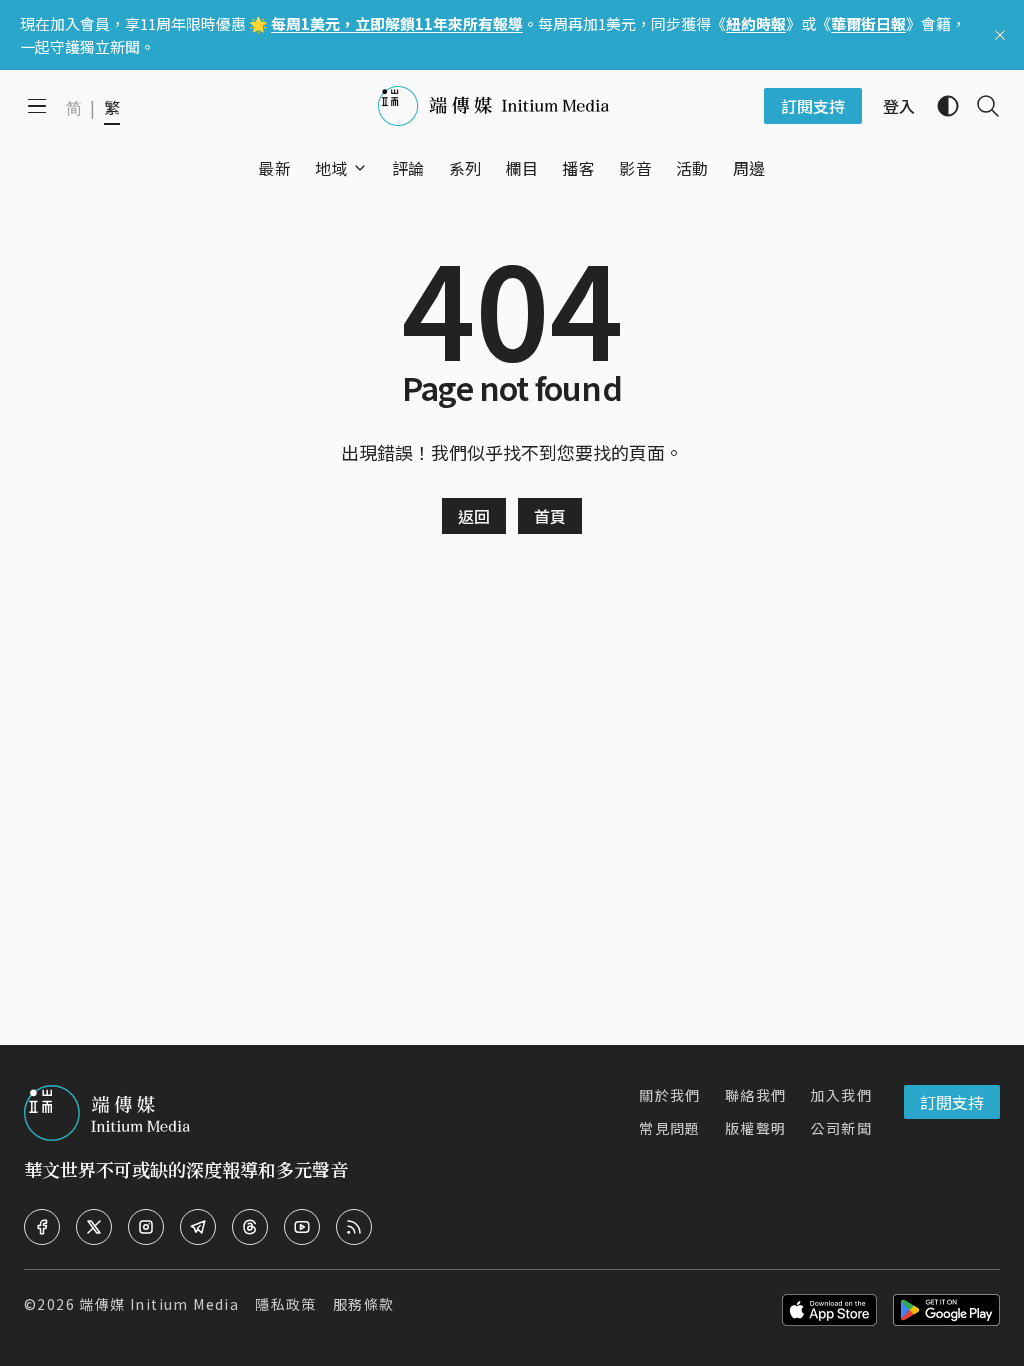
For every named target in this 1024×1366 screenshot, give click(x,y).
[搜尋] (980, 106)
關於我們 (670, 1095)
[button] (331, 168)
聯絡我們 (756, 1095)
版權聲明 (756, 1128)
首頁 (550, 516)
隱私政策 (286, 1304)
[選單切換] (360, 168)
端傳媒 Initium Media (159, 1304)
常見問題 (670, 1128)
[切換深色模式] (940, 106)
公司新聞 (841, 1128)
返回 (474, 516)
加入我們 (841, 1095)
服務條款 (364, 1304)
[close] (1000, 35)
